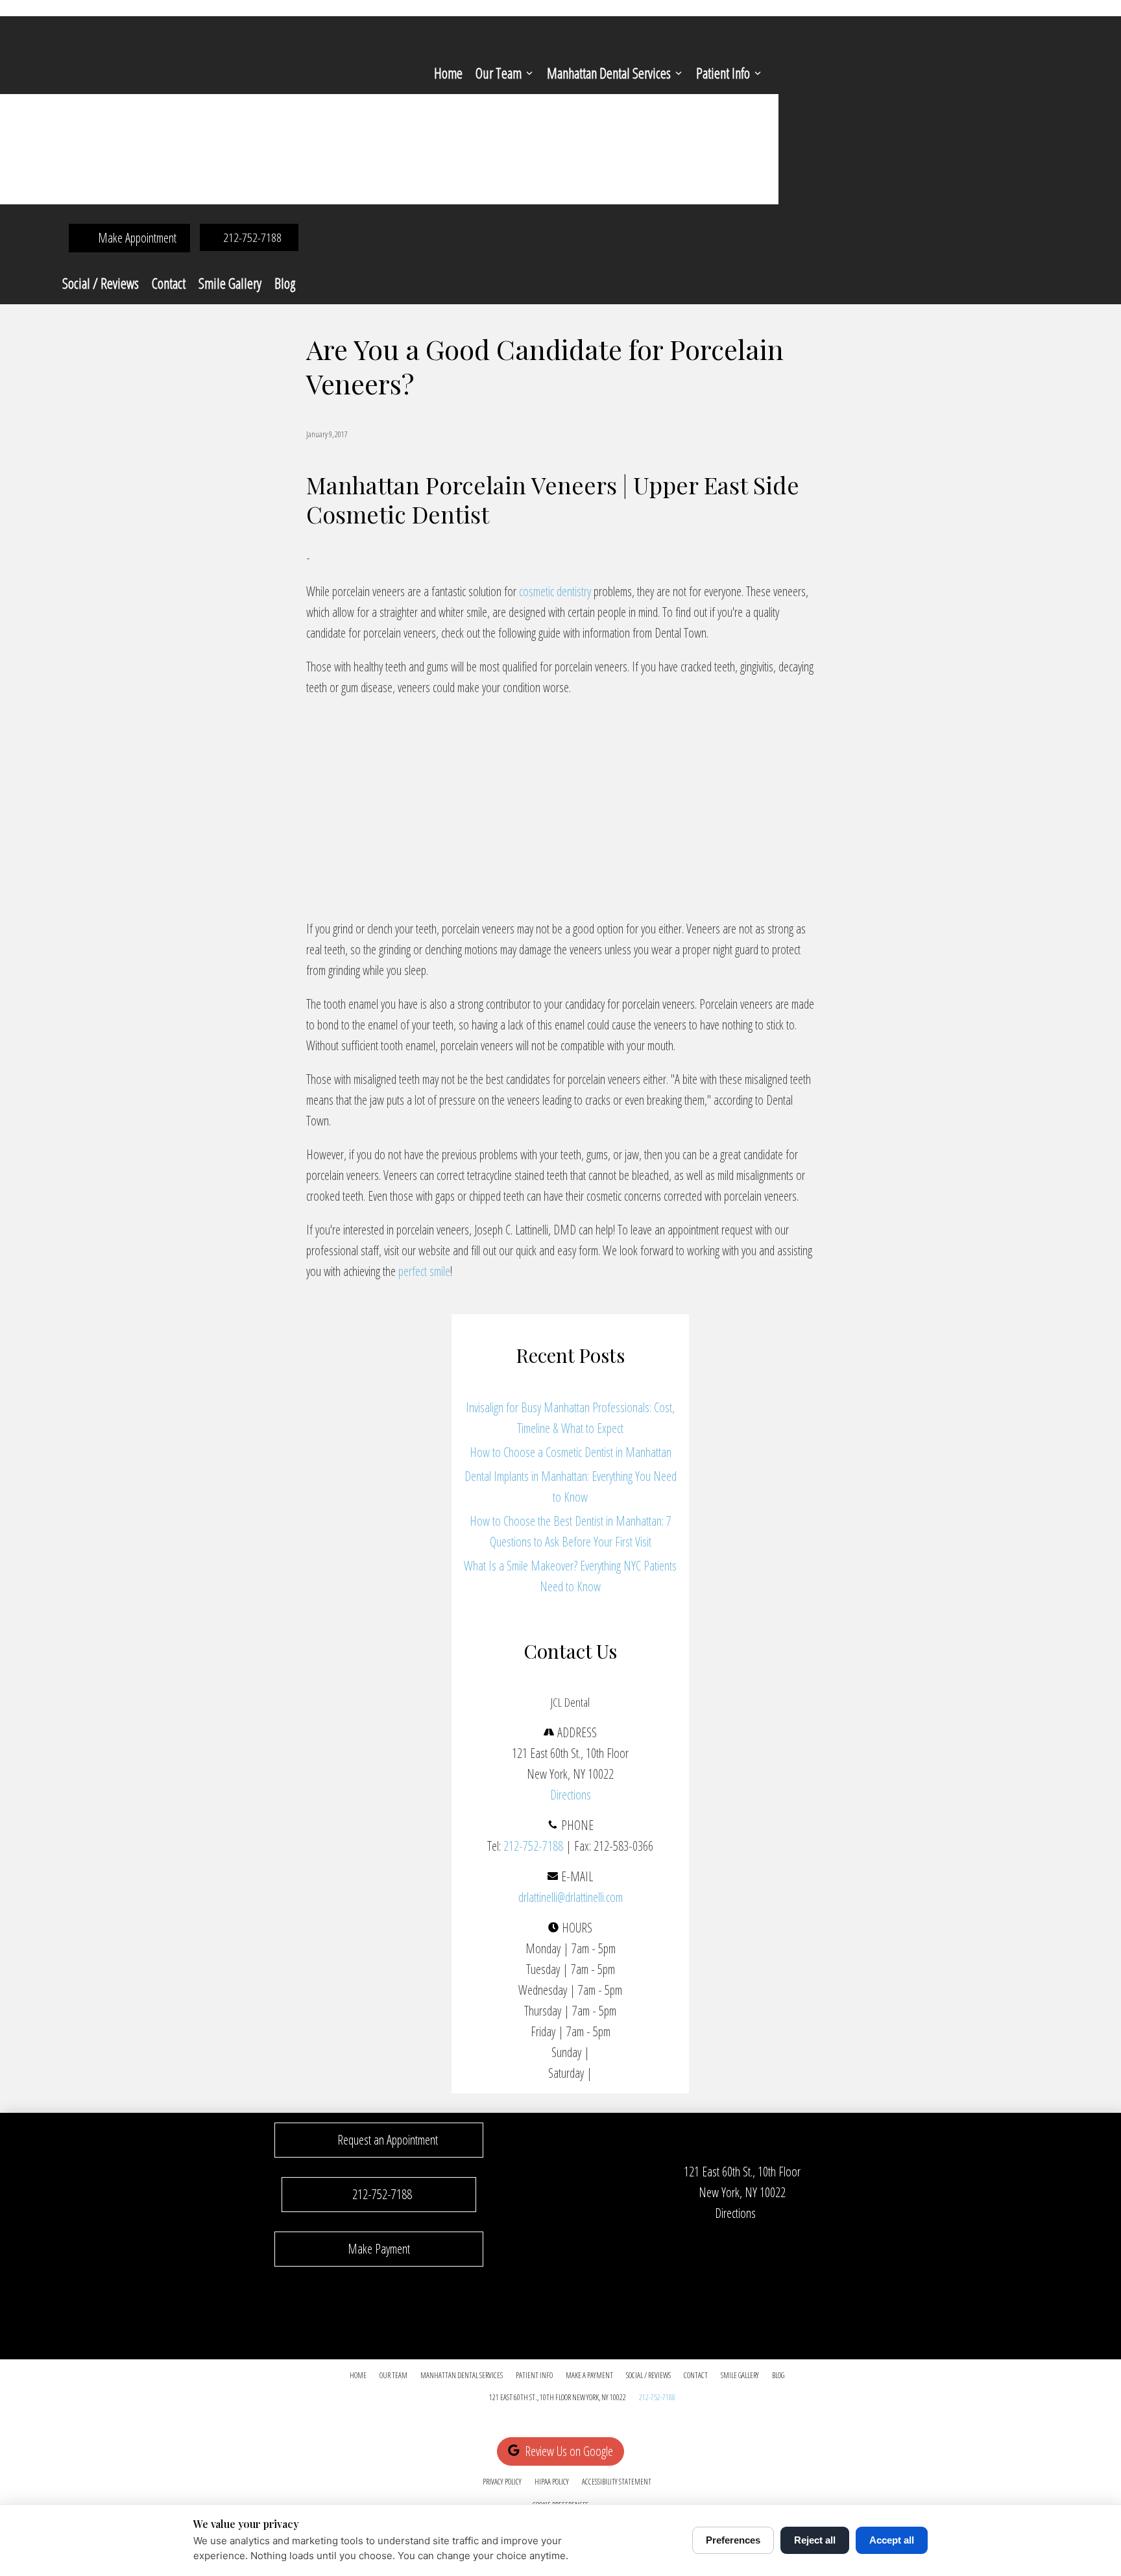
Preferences (733, 2540)
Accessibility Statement (617, 2482)
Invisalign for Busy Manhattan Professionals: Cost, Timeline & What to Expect (570, 1418)
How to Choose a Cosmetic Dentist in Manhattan (571, 1452)
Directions (571, 1795)
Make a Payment (589, 2375)
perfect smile (424, 1271)
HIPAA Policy (552, 2482)
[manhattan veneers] (468, 895)
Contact (169, 283)
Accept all (892, 2540)
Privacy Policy (502, 2482)
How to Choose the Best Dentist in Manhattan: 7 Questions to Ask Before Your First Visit (571, 1531)
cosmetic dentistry (555, 591)
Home (448, 73)
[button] (379, 2140)
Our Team (499, 73)
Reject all (815, 2540)
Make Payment (379, 2249)
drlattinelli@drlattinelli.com (571, 1897)
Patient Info (723, 73)
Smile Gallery (230, 283)
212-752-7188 (533, 1846)
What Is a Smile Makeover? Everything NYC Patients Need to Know (570, 1576)
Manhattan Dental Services (609, 73)
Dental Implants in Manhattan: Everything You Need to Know (571, 1487)
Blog (285, 283)
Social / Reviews (101, 283)
